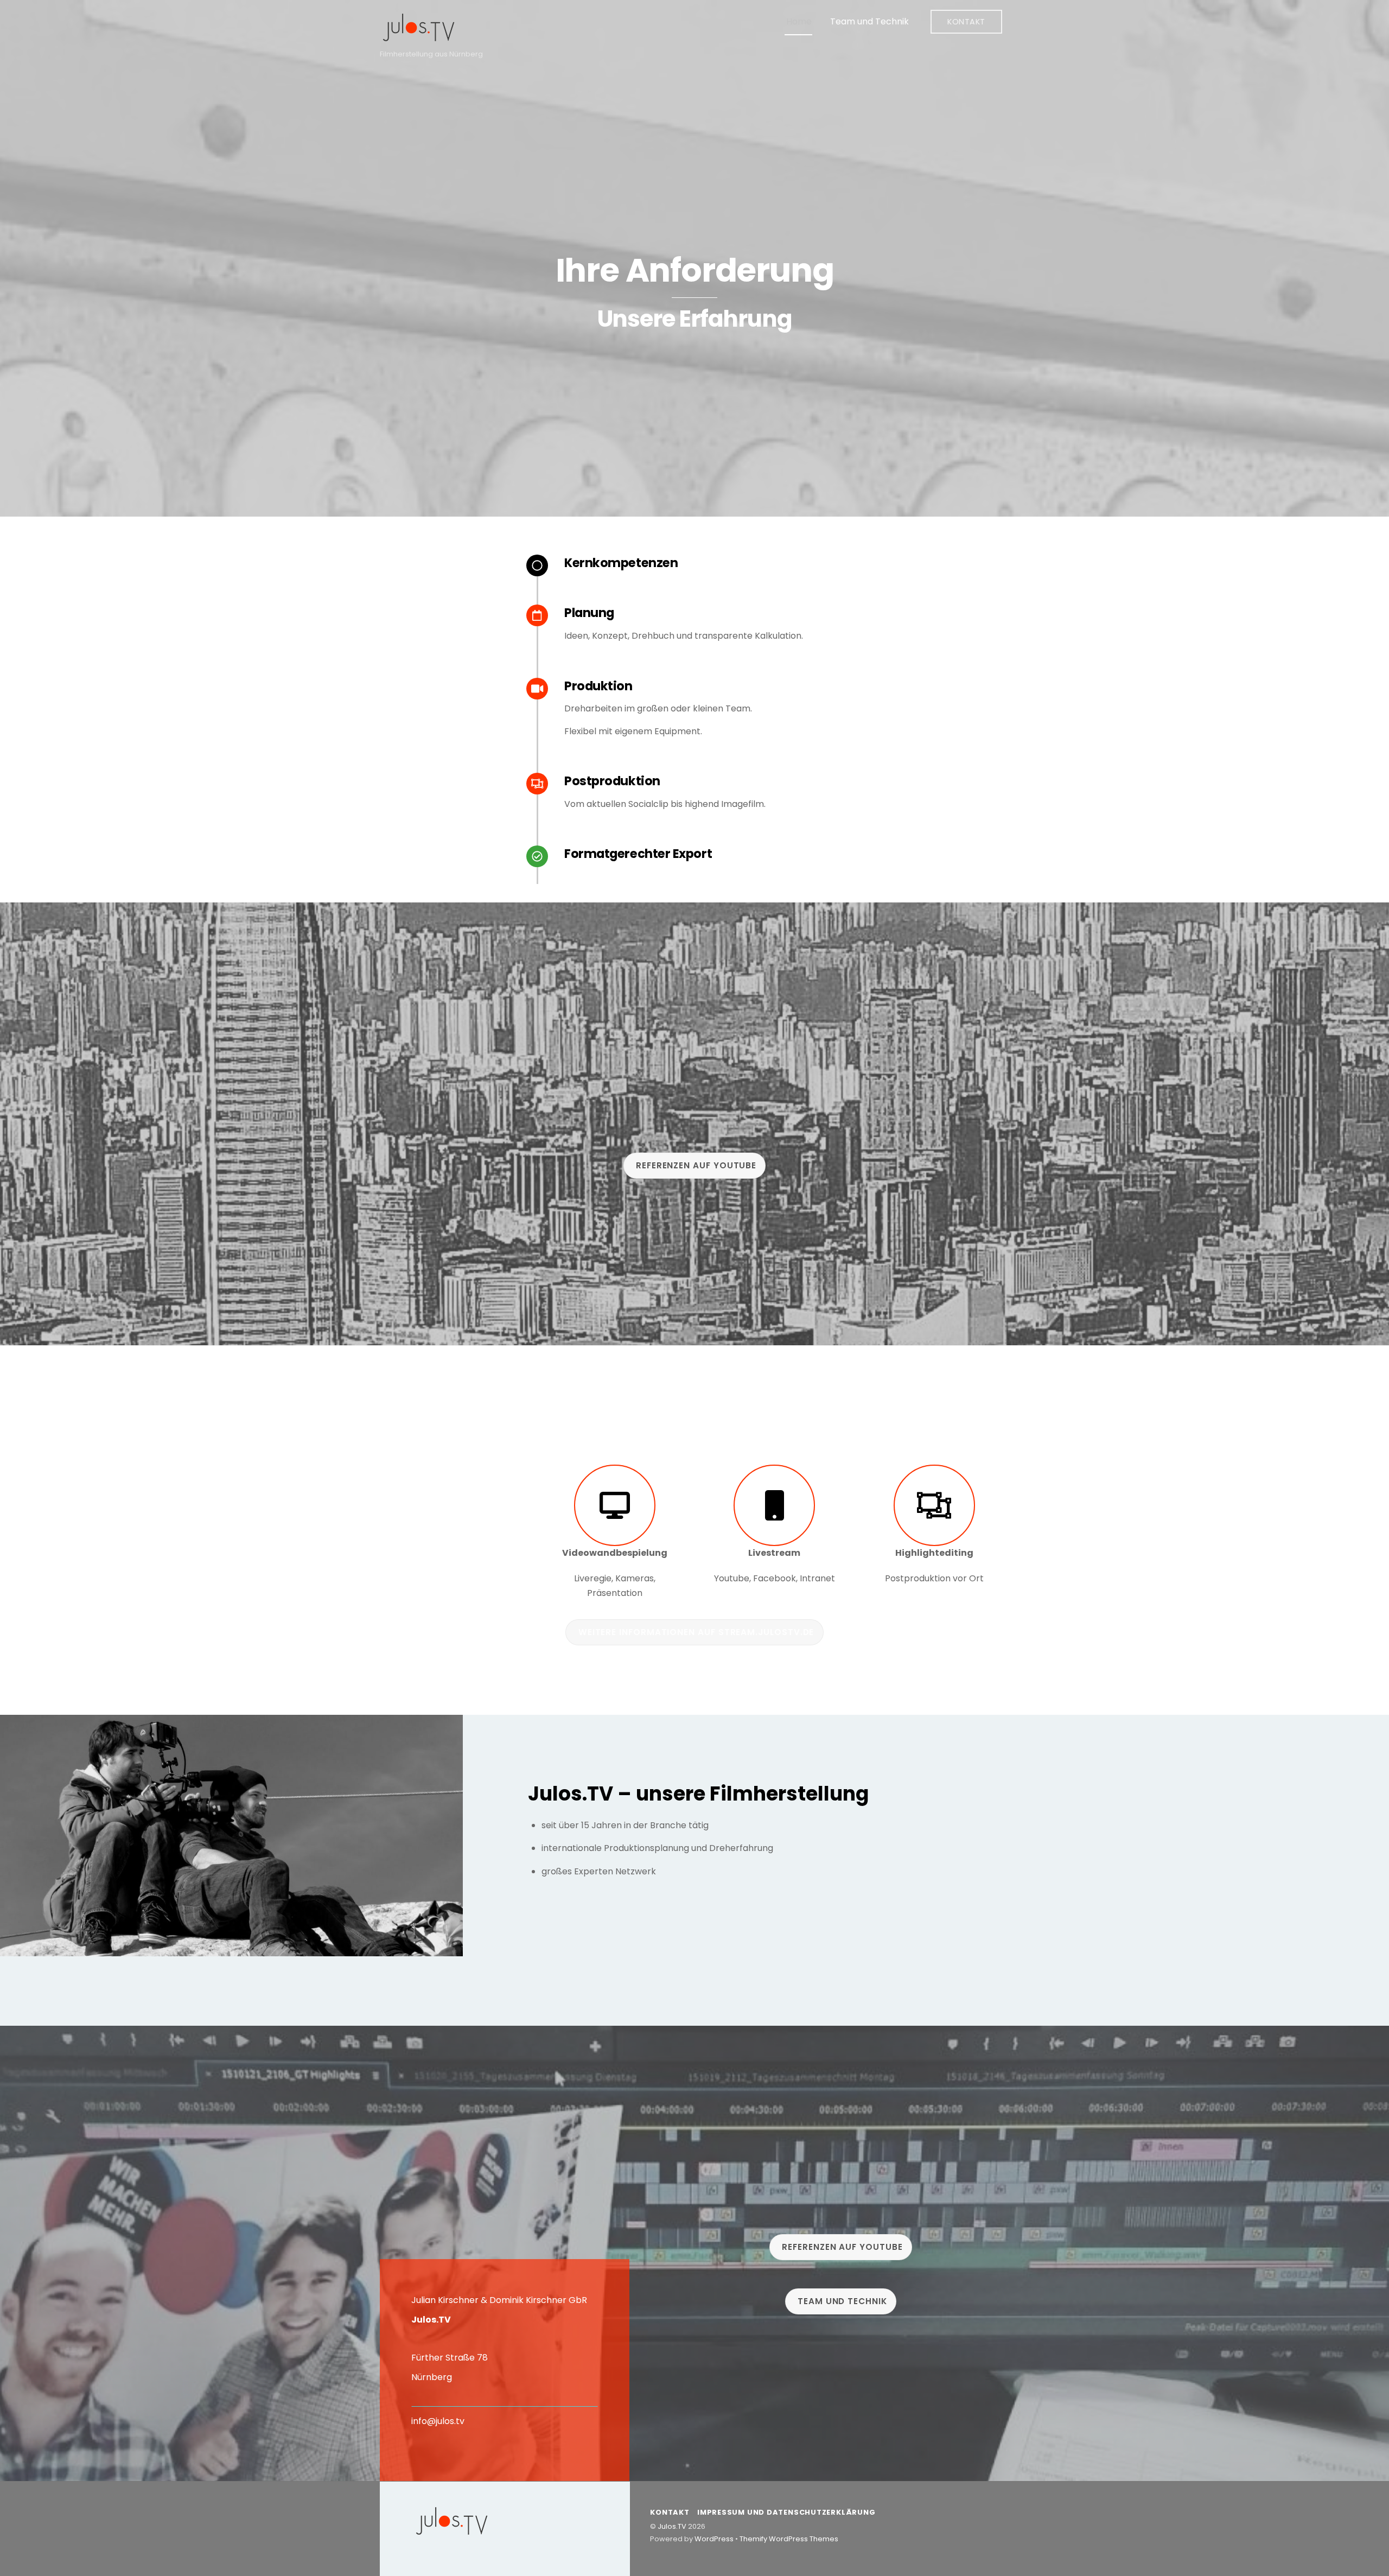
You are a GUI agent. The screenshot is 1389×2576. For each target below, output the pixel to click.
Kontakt (966, 22)
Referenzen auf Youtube (696, 1165)
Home (799, 21)
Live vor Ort (444, 1479)
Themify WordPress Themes (789, 2539)
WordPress (714, 2539)
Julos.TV (672, 2526)
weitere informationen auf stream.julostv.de (696, 1632)
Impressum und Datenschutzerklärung (786, 2512)
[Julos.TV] (419, 38)
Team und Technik (869, 21)
